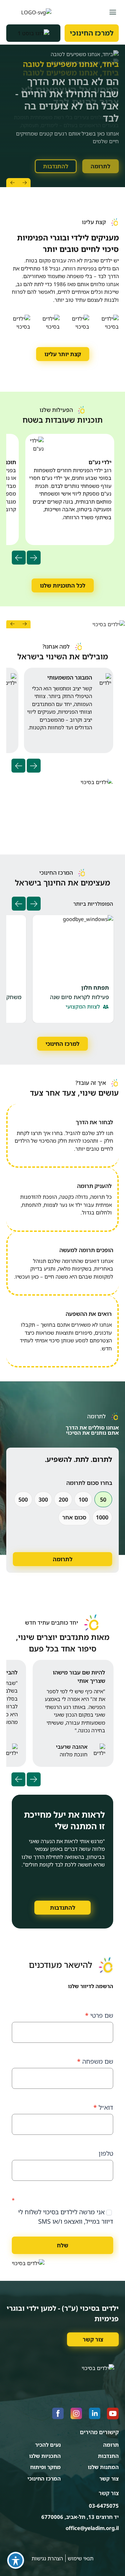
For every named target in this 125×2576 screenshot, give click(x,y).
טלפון (106, 2153)
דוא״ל (103, 2107)
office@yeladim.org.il (92, 2528)
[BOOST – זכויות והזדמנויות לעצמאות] (33, 33)
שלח (63, 2245)
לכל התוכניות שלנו (63, 585)
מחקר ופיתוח (45, 2467)
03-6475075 (104, 2506)
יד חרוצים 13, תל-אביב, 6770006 (80, 2517)
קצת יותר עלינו (63, 354)
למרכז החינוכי (92, 33)
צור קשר (93, 2339)
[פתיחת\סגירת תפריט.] (113, 12)
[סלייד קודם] (24, 183)
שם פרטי (99, 2015)
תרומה (111, 2445)
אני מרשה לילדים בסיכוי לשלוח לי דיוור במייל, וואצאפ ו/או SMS (66, 2217)
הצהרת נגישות (47, 2558)
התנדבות (108, 2456)
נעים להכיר (48, 2445)
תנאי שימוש (81, 2558)
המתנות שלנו (103, 2467)
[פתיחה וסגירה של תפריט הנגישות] (16, 2560)
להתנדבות (56, 158)
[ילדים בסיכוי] (29, 12)
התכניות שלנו (45, 2456)
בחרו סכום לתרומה (89, 1483)
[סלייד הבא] (12, 183)
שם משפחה (95, 2061)
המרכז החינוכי (44, 2478)
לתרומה (101, 158)
